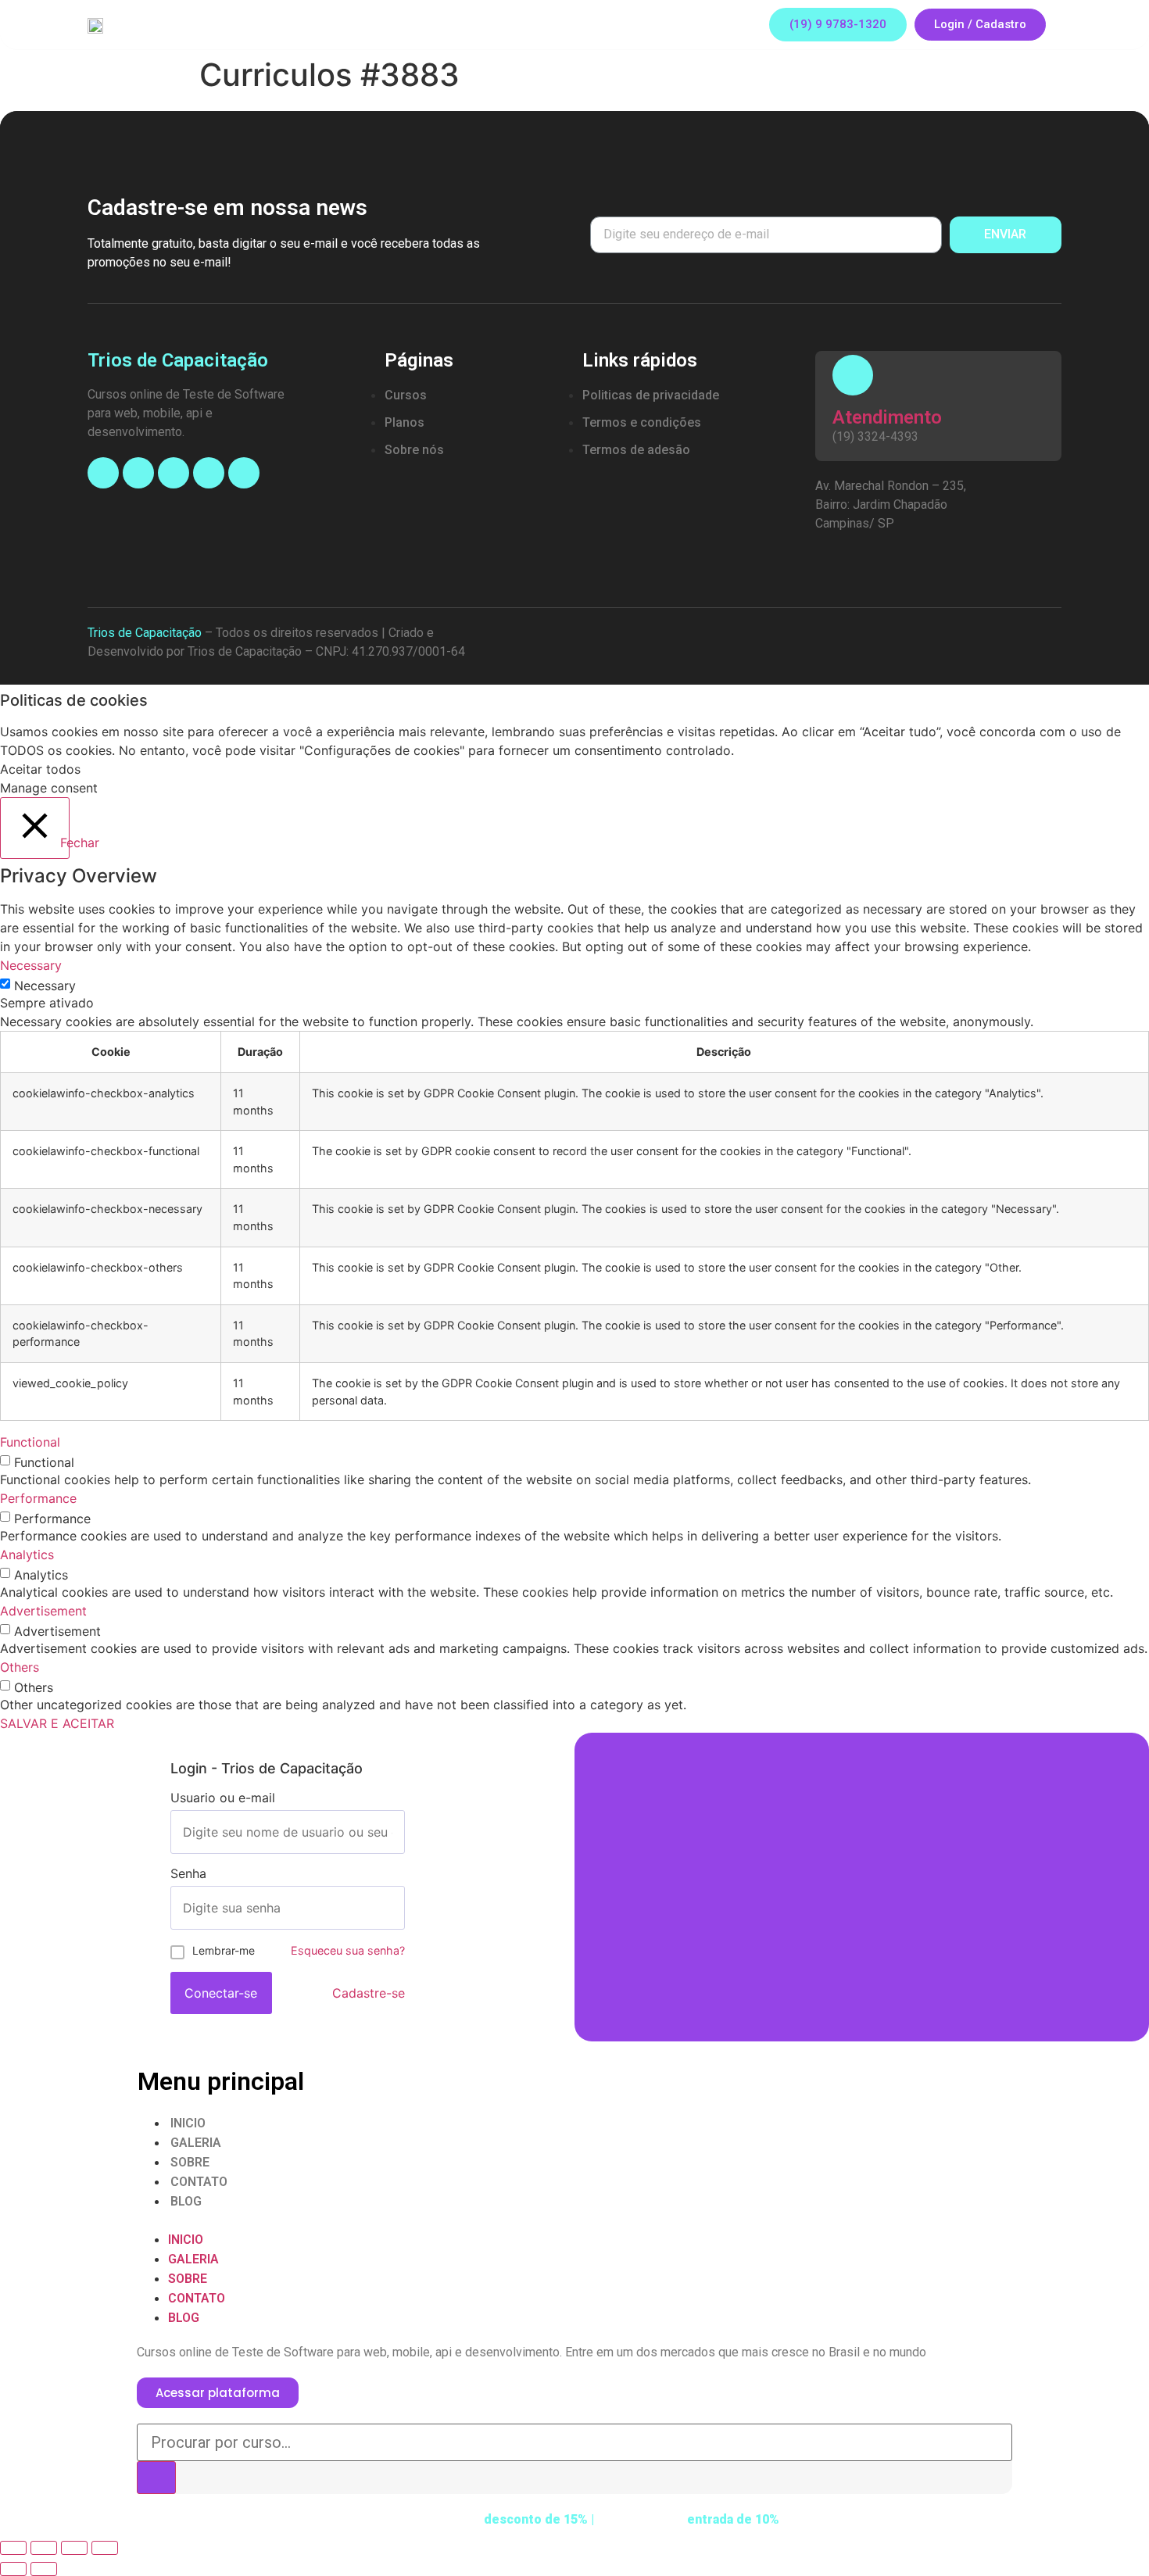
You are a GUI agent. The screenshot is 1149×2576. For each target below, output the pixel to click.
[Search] (156, 2478)
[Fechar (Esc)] (13, 2548)
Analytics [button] (27, 1555)
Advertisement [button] (43, 1611)
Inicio (188, 2123)
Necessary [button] (31, 965)
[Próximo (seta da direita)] (44, 2569)
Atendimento (887, 417)
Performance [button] (38, 1498)
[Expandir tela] (74, 2548)
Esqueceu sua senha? (348, 1950)
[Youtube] (174, 473)
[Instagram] (138, 473)
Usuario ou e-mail (223, 1798)
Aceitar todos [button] (40, 769)
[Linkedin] (209, 473)
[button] (838, 25)
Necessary (45, 986)
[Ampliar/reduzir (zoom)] (105, 2548)
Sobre (190, 2162)
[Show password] (392, 1908)
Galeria (196, 2143)
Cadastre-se (369, 1993)
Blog (186, 2201)
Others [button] (20, 1667)
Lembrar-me (224, 1950)
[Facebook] (103, 473)
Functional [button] (30, 1442)
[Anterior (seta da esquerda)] (13, 2569)
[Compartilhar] (44, 2548)
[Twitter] (244, 473)
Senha (188, 1873)
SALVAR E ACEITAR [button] (57, 1723)
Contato (199, 2182)
